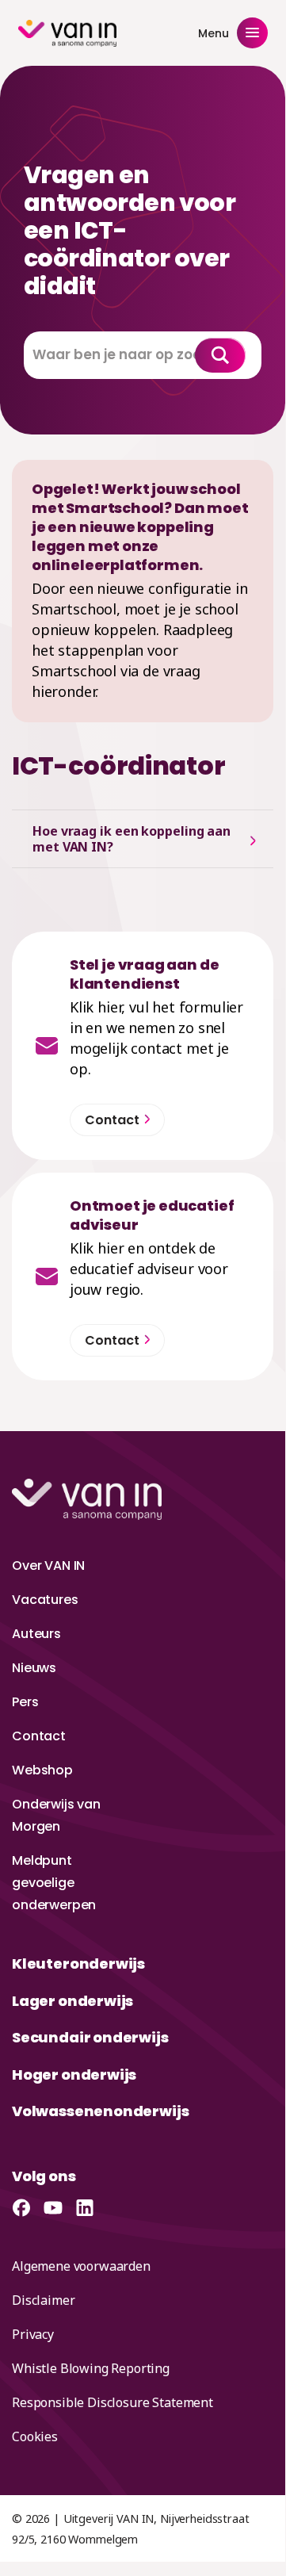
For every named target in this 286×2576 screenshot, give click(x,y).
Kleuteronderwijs (78, 1964)
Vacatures (45, 1600)
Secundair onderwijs (90, 2037)
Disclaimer (43, 2300)
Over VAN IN (48, 1566)
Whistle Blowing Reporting (91, 2368)
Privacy (33, 2334)
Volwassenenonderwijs (100, 2111)
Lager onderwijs (72, 2001)
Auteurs (36, 1634)
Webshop (42, 1770)
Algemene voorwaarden (81, 2266)
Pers (25, 1702)
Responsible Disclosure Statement (112, 2402)
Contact (39, 1736)
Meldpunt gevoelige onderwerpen (54, 1883)
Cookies (35, 2436)
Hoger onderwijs (74, 2075)
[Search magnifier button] (220, 355)
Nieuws (34, 1668)
